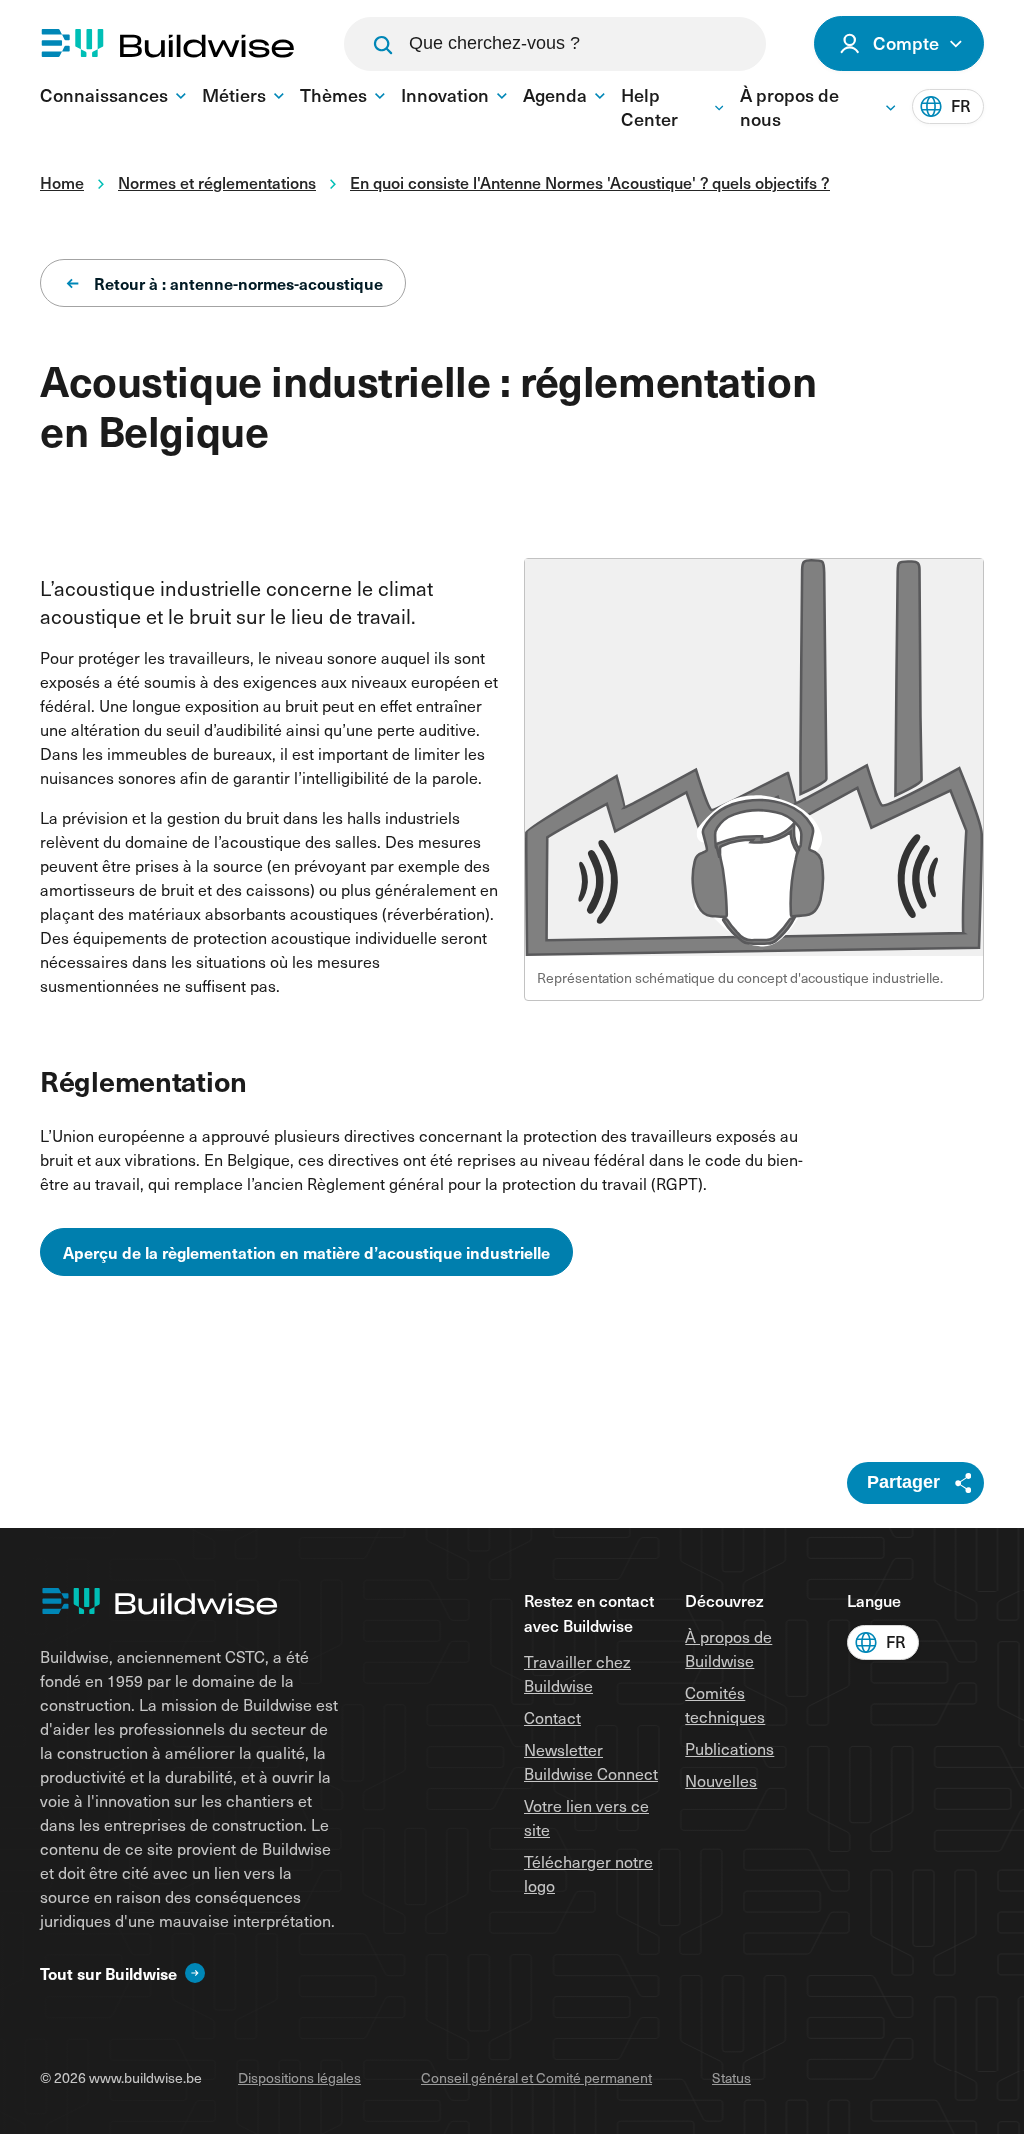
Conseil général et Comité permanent (536, 2077)
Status (731, 2077)
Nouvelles (721, 1780)
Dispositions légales (299, 2077)
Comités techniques (725, 1704)
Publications (729, 1748)
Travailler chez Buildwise (577, 1673)
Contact (552, 1717)
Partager (903, 1482)
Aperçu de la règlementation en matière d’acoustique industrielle (306, 1252)
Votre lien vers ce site (586, 1817)
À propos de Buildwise (728, 1648)
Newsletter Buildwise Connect (591, 1761)
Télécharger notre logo (588, 1873)
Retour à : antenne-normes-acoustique (238, 283)
